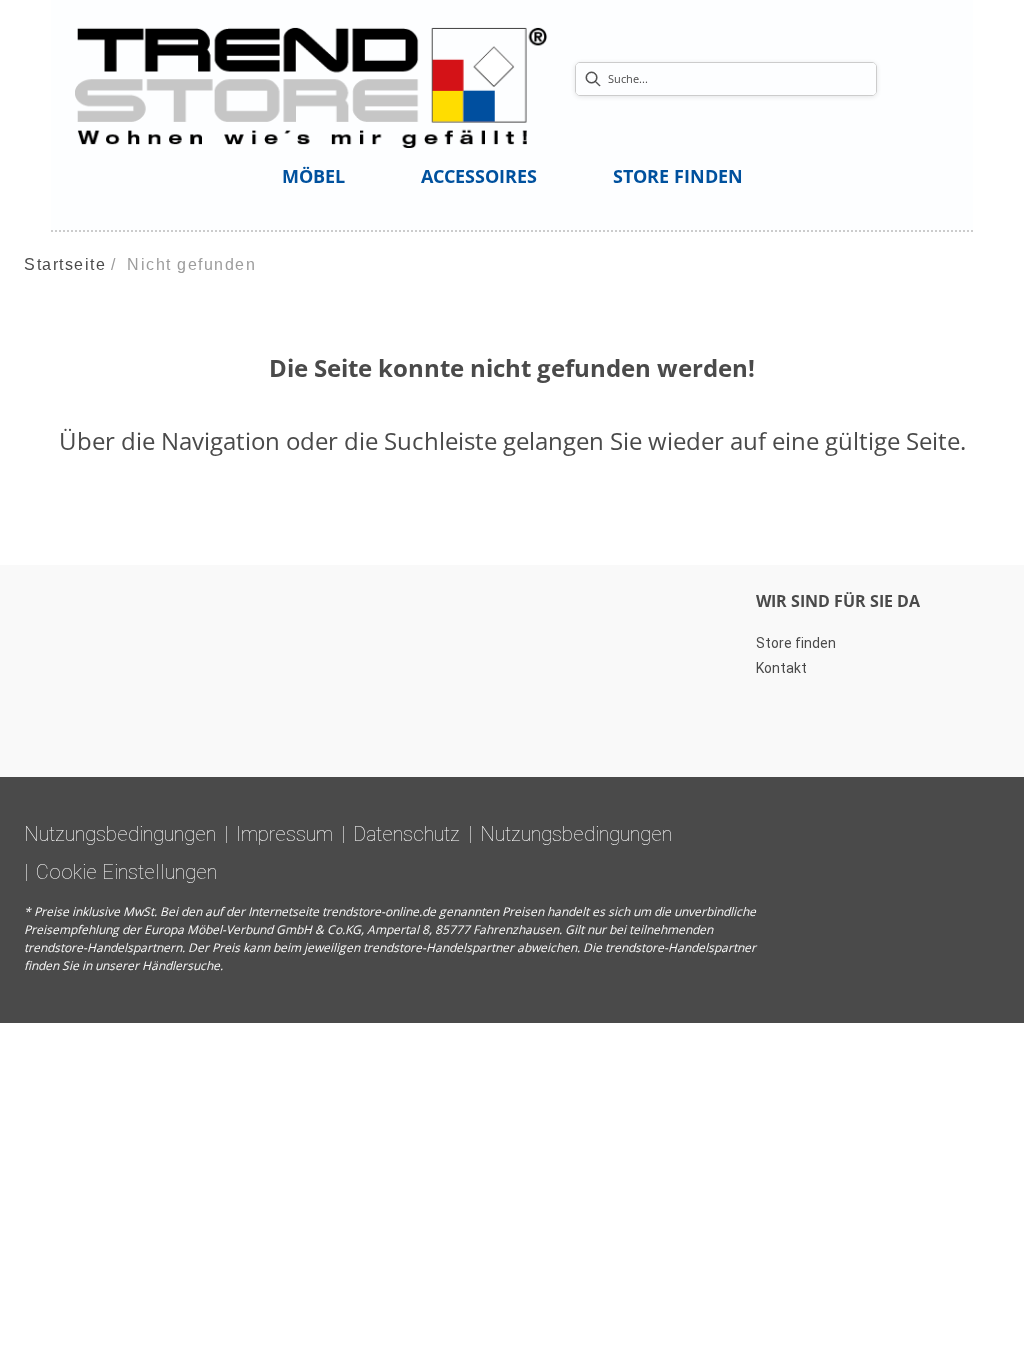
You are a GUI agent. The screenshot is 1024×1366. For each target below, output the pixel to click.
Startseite (65, 264)
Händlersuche (181, 965)
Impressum (284, 834)
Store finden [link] (796, 643)
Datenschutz (406, 834)
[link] (313, 176)
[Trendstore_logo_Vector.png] (311, 86)
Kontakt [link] (781, 668)
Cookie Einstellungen (126, 872)
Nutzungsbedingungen (120, 834)
